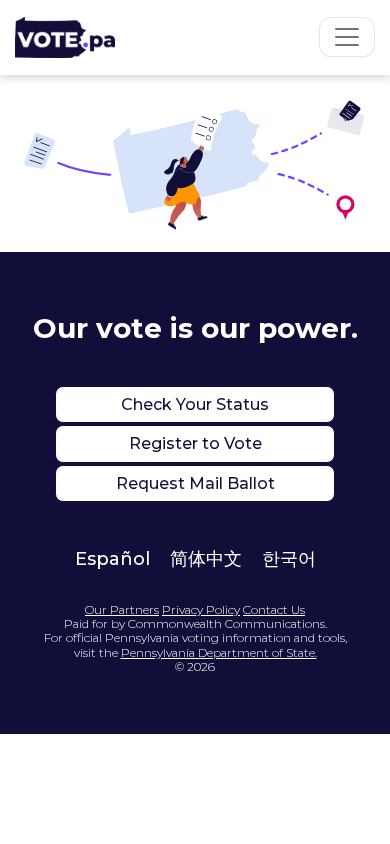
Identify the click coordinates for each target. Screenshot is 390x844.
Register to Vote (195, 443)
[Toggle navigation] (347, 37)
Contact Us (274, 610)
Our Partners (122, 610)
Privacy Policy (201, 610)
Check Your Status (195, 404)
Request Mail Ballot (195, 483)
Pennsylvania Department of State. (219, 653)
